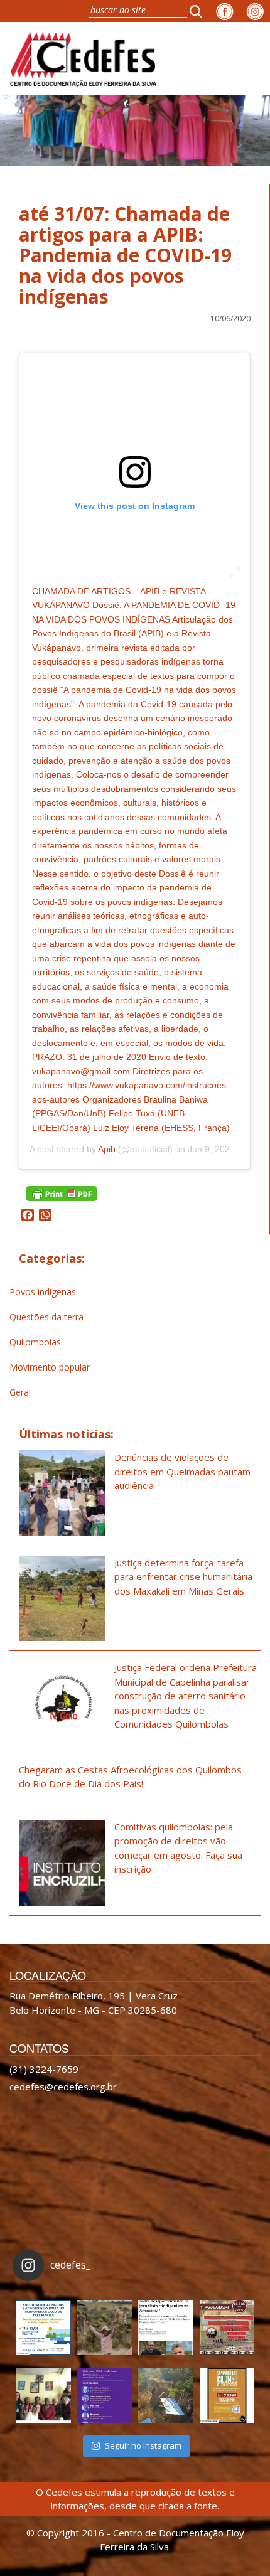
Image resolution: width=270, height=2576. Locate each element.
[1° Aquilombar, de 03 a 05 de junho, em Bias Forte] (227, 2327)
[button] (200, 11)
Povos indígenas (43, 1292)
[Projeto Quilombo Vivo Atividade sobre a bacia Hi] (166, 2395)
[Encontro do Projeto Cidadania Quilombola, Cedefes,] (43, 2395)
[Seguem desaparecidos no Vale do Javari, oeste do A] (166, 2327)
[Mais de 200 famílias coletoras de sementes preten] (105, 2327)
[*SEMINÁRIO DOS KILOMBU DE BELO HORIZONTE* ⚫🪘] (227, 2395)
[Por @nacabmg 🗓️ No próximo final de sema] (43, 2327)
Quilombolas (35, 1342)
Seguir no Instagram (143, 2445)
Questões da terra (46, 1317)
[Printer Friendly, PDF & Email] (62, 1193)
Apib (107, 1149)
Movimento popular (50, 1367)
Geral (20, 1392)
